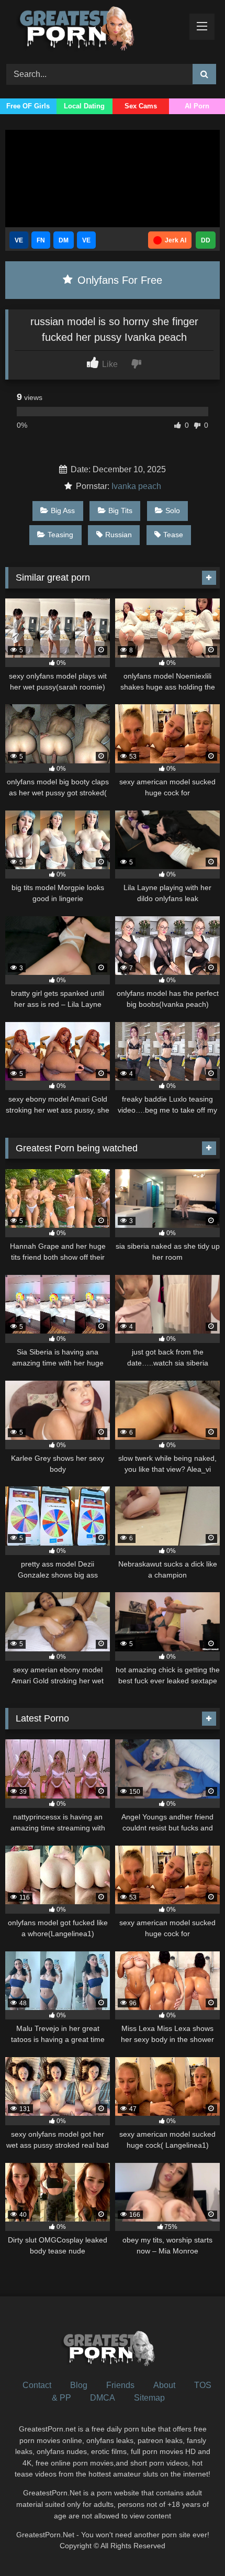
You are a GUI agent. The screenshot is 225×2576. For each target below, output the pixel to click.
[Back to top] (193, 2545)
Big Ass (63, 510)
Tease (173, 535)
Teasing (60, 535)
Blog (79, 2385)
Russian (119, 535)
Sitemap (149, 2398)
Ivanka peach (136, 486)
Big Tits (120, 510)
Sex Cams (141, 106)
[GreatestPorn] (92, 30)
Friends (120, 2385)
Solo (173, 510)
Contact (37, 2385)
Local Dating (84, 106)
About (164, 2385)
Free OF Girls (28, 106)
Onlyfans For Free (118, 280)
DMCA (103, 2398)
